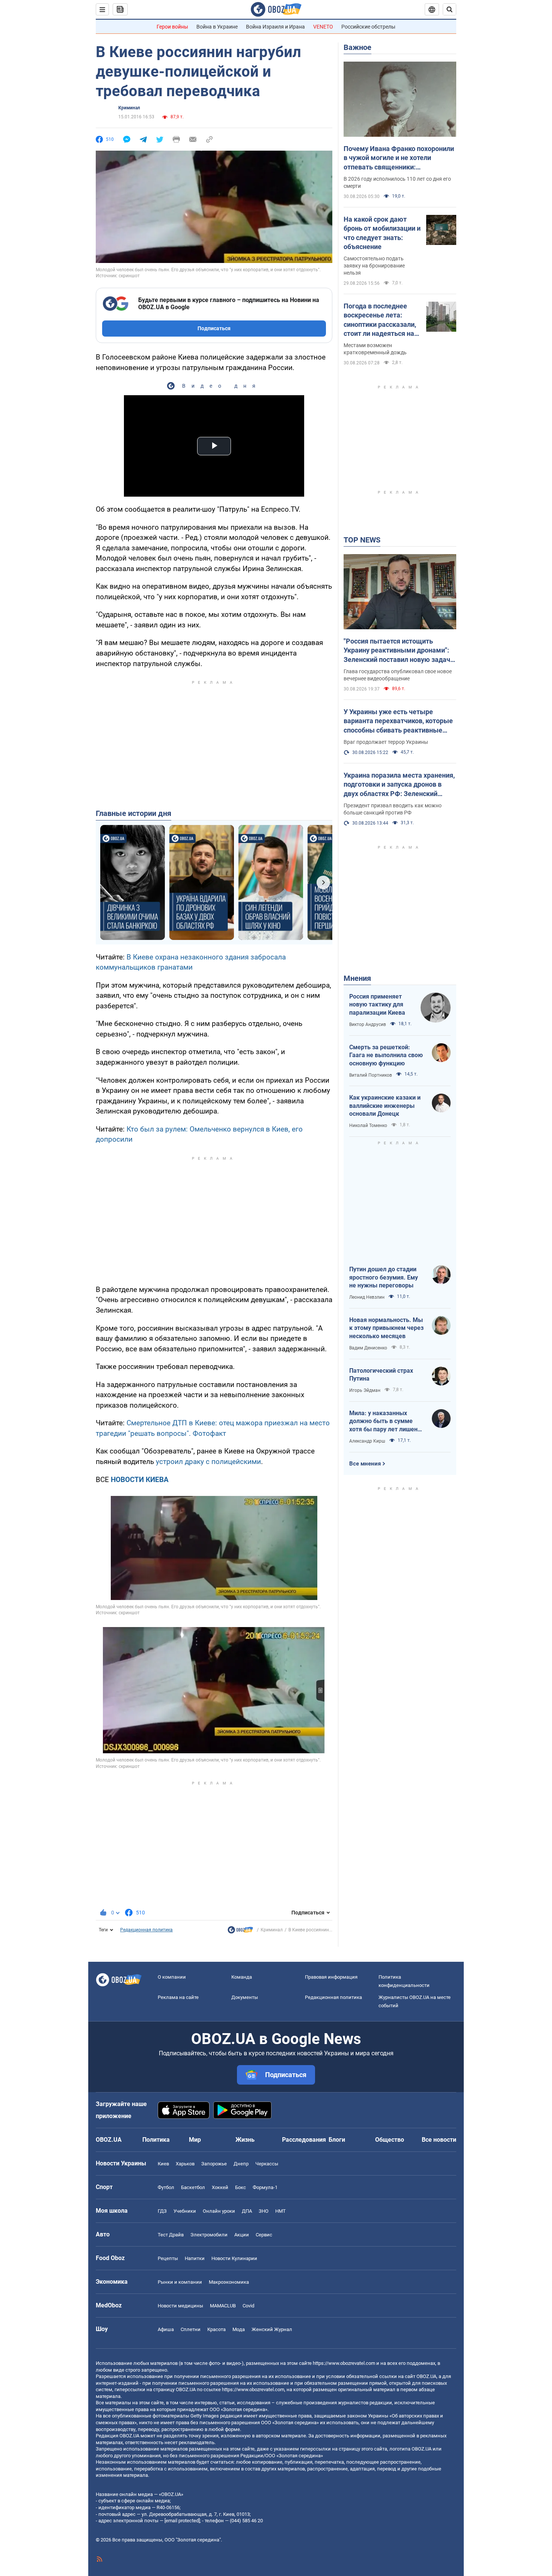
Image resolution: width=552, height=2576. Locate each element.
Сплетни (191, 2329)
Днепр (241, 2164)
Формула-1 (265, 2187)
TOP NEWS (362, 540)
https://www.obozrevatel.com (344, 2363)
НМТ (281, 2211)
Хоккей (220, 2187)
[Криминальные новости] (240, 1932)
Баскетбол (193, 2187)
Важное (357, 47)
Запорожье (214, 2164)
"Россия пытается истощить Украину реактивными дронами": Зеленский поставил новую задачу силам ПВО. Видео (399, 651)
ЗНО (264, 2211)
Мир (195, 2140)
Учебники (185, 2211)
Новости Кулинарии (234, 2258)
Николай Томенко (368, 1126)
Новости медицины (180, 2306)
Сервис (264, 2235)
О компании (172, 1977)
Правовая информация (331, 1977)
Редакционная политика (146, 1930)
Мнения (357, 978)
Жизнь (245, 2140)
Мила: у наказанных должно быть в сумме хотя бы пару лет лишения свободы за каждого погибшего (387, 1422)
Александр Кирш (367, 1441)
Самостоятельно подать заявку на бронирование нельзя (374, 266)
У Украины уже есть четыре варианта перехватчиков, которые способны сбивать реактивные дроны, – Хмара (398, 721)
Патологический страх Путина (381, 1375)
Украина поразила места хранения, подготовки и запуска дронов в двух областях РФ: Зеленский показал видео (399, 785)
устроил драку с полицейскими (208, 1462)
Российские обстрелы (368, 27)
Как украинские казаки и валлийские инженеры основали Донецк (385, 1106)
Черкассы (267, 2164)
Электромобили (209, 2235)
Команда (242, 1977)
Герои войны (172, 27)
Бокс (241, 2187)
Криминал (129, 108)
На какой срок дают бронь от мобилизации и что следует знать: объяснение (382, 233)
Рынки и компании (180, 2282)
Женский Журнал (272, 2329)
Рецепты (168, 2258)
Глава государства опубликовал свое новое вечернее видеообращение (398, 675)
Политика (156, 2140)
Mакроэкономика (229, 2282)
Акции (242, 2235)
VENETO (323, 27)
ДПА (247, 2211)
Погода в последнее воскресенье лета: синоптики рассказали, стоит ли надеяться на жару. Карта (380, 320)
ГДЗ (162, 2211)
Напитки (195, 2258)
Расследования (304, 2140)
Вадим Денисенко (368, 1348)
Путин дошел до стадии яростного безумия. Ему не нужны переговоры (384, 1277)
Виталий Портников (371, 1075)
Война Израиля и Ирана (275, 27)
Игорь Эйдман (365, 1390)
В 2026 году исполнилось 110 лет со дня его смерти (397, 182)
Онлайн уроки (219, 2211)
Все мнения (365, 1464)
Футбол (166, 2187)
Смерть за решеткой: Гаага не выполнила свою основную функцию (386, 1055)
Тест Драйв (171, 2235)
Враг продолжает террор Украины (386, 742)
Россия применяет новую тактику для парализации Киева (377, 1005)
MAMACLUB (223, 2306)
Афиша (166, 2329)
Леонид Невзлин (367, 1297)
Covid (248, 2306)
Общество (390, 2140)
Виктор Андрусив (368, 1024)
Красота (216, 2329)
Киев (163, 2164)
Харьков (185, 2164)
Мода (239, 2329)
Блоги (337, 2140)
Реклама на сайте (178, 1997)
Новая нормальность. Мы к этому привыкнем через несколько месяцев (386, 1328)
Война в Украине (217, 27)
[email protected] (182, 2521)
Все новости (439, 2140)
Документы (245, 1997)
